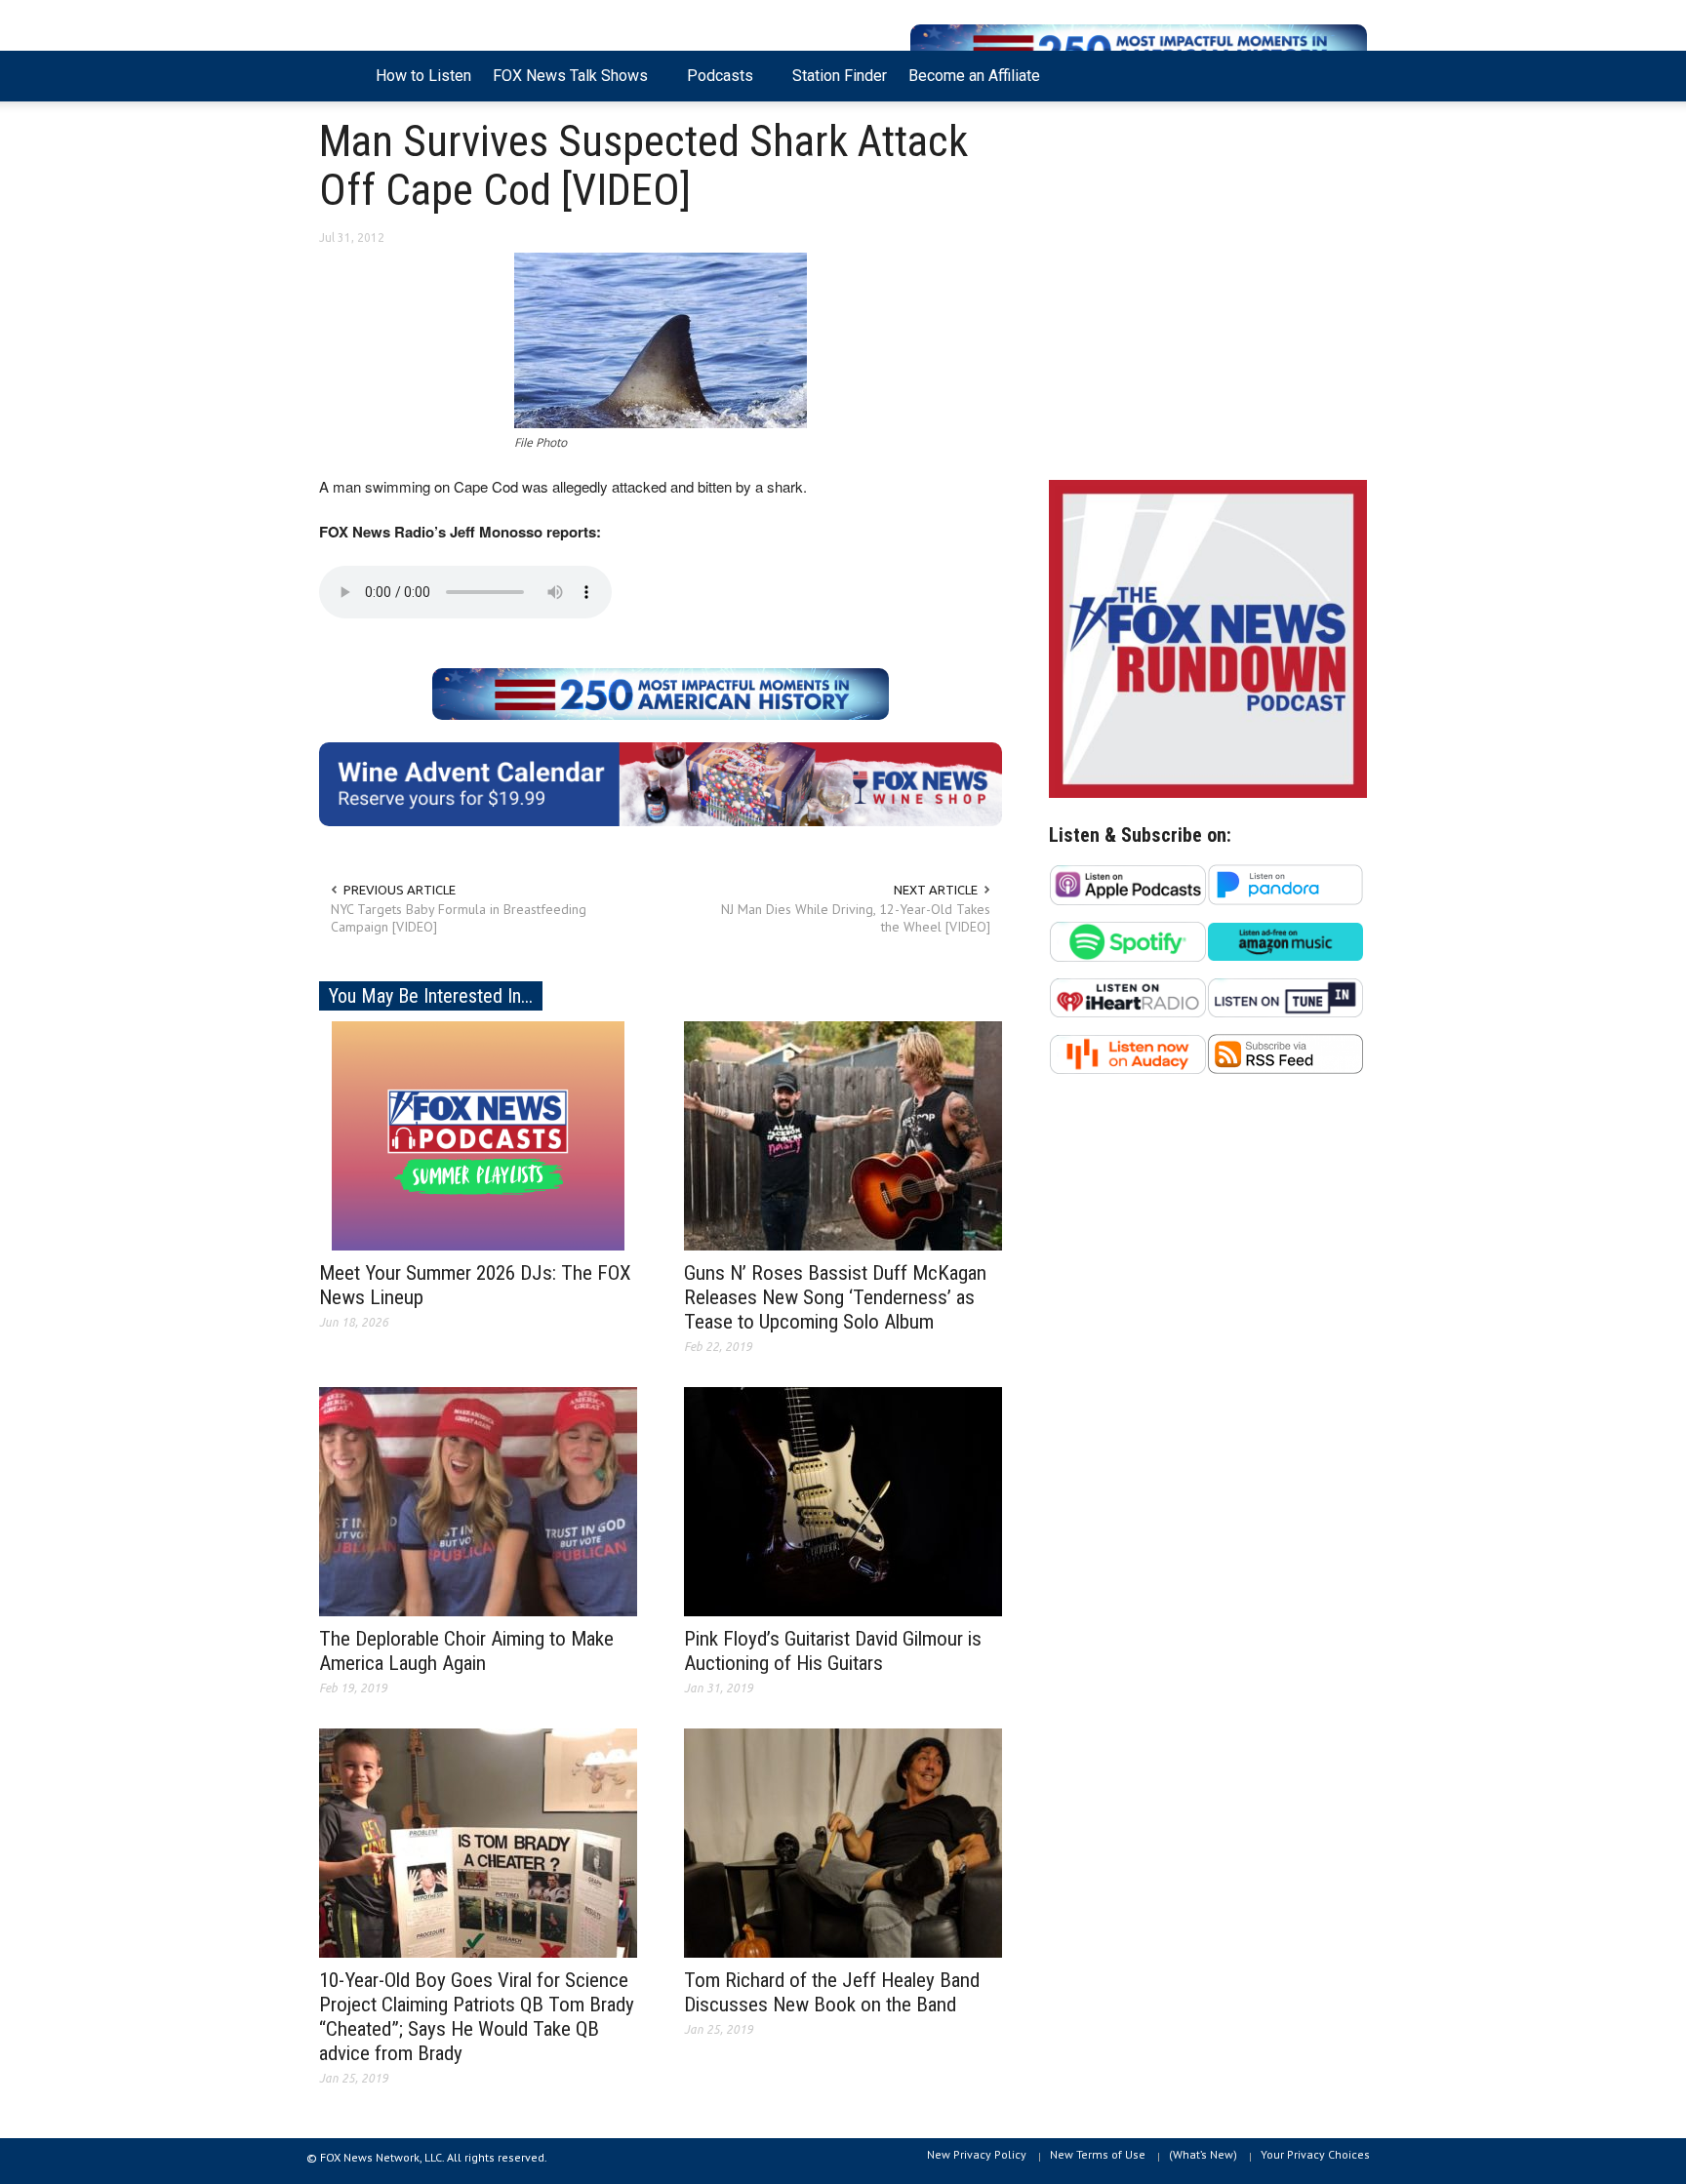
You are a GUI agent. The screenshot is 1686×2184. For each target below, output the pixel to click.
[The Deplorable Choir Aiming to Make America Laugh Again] (478, 1500)
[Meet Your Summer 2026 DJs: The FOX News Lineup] (478, 1134)
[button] (1347, 74)
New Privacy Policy (977, 2154)
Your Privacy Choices (1315, 2154)
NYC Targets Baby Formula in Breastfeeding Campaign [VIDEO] (459, 918)
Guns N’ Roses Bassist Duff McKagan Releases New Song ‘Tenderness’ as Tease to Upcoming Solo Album (835, 1297)
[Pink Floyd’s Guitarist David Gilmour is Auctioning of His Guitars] (843, 1500)
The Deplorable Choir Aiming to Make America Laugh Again (466, 1651)
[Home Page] (342, 76)
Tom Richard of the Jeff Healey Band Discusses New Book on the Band (832, 1992)
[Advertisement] (1208, 296)
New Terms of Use (1098, 2154)
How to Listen (423, 76)
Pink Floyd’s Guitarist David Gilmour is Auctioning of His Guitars (833, 1651)
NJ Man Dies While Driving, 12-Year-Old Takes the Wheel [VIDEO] (856, 918)
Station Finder (840, 76)
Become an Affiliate (974, 76)
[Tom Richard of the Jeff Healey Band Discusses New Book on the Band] (843, 1842)
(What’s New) (1203, 2154)
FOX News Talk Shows (565, 84)
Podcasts (715, 84)
